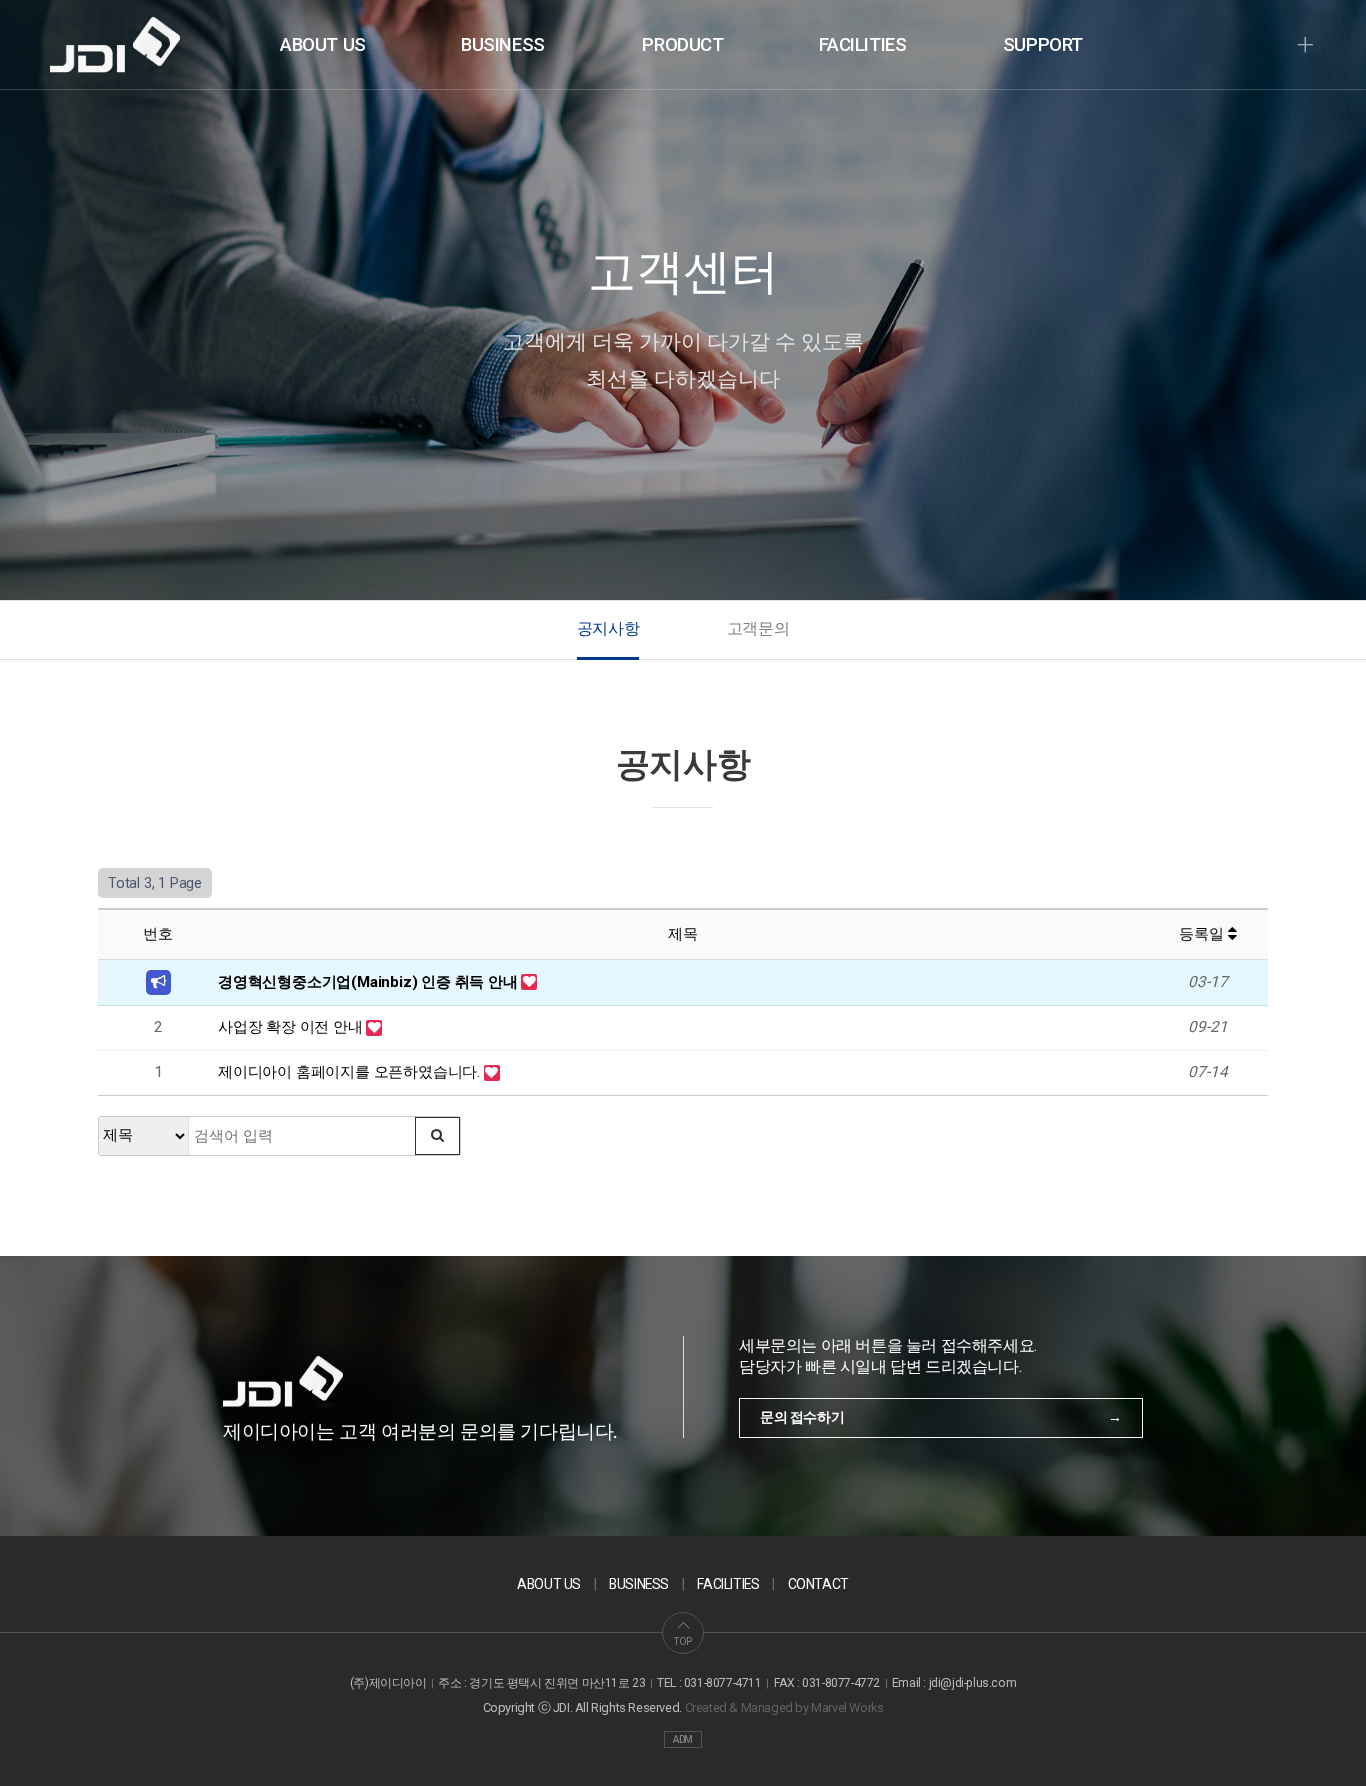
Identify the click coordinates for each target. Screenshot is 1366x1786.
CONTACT (818, 1584)
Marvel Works (847, 1707)
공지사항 (608, 628)
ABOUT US (323, 45)
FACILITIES (862, 45)
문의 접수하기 (802, 1417)
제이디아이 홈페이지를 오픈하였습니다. (351, 1072)
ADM (683, 1739)
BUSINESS (503, 45)
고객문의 (758, 628)
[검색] (437, 1136)
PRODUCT (682, 45)
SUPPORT (1043, 45)
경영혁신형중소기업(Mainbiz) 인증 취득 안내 (369, 982)
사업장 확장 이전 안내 (292, 1027)
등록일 (1203, 934)
